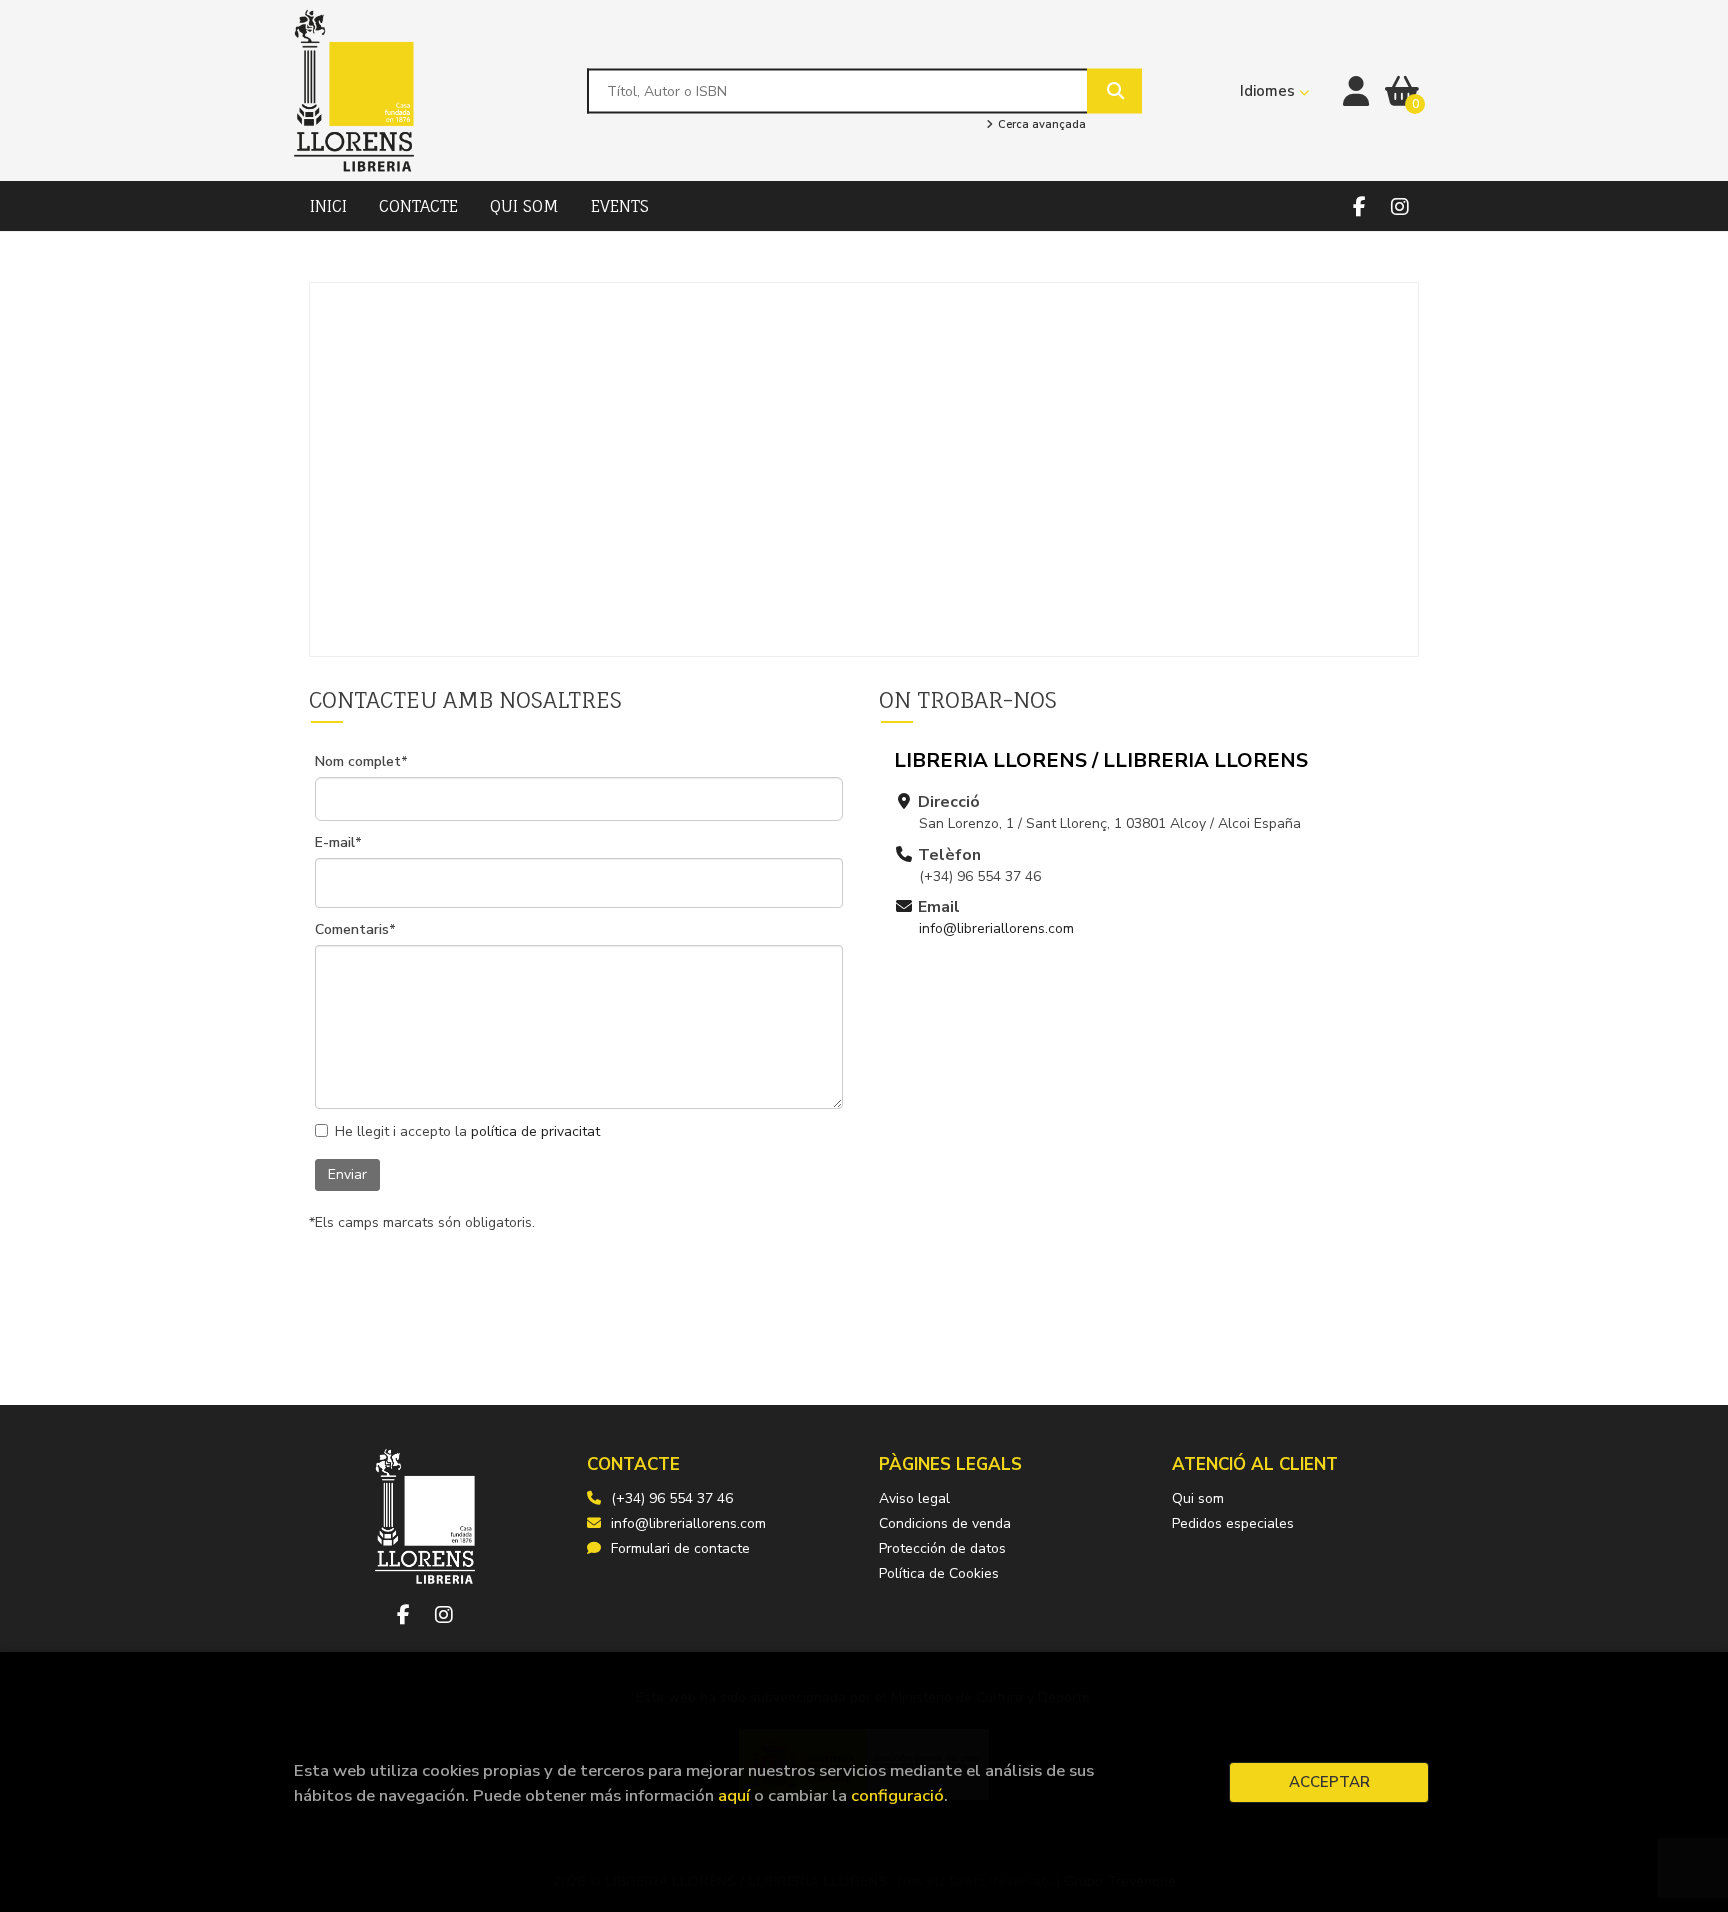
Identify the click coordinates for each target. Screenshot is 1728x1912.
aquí (734, 1795)
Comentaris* (355, 930)
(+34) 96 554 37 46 (672, 1498)
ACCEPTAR (1329, 1782)
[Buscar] (1114, 90)
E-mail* (338, 843)
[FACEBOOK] (1359, 206)
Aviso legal (914, 1498)
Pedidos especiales (1233, 1523)
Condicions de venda (945, 1523)
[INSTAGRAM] (1399, 206)
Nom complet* (361, 762)
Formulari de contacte (680, 1548)
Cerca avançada (1040, 125)
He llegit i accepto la (467, 1132)
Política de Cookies (939, 1573)
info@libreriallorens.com (996, 928)
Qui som (1198, 1498)
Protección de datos (942, 1548)
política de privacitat (535, 1131)
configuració (897, 1795)
